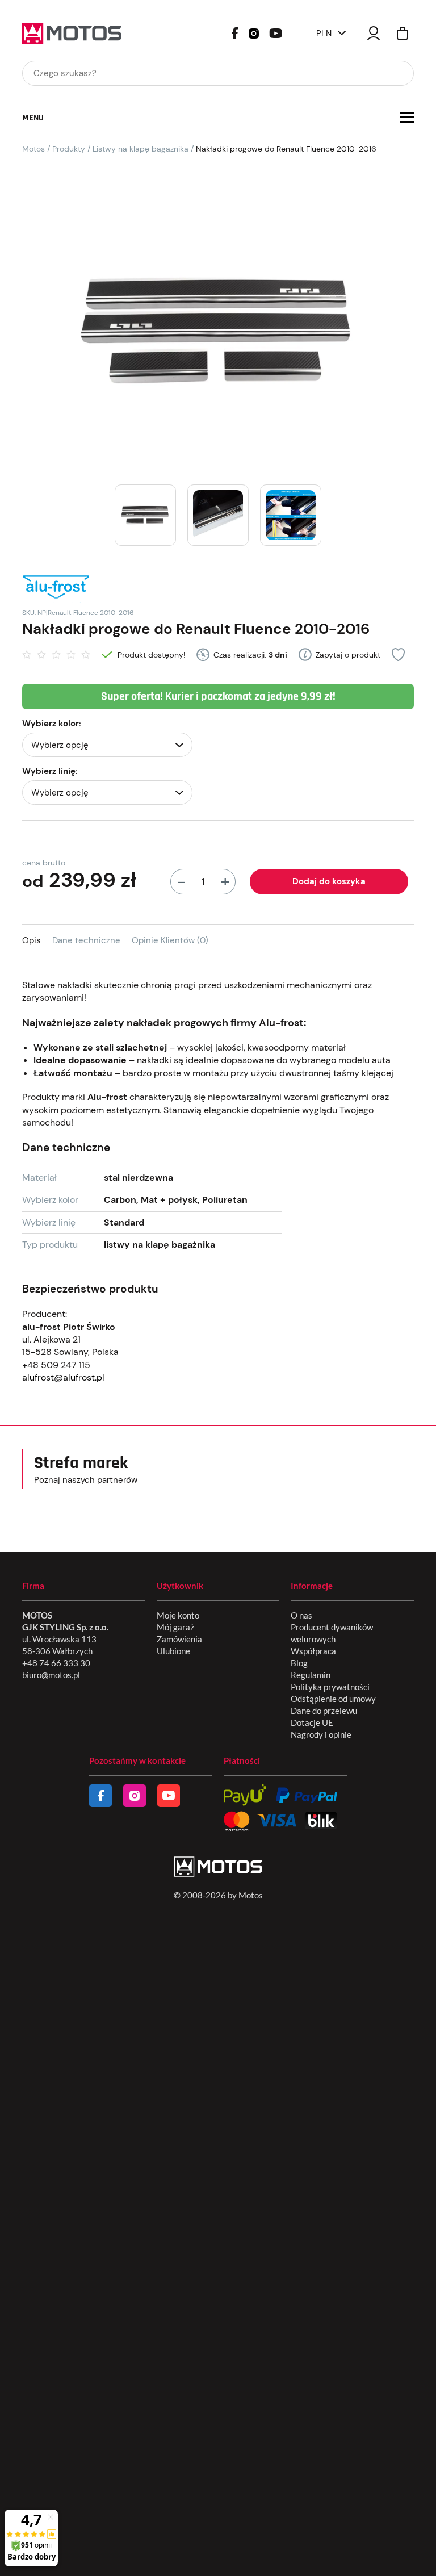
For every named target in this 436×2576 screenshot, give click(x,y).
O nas (301, 1615)
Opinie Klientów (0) (170, 940)
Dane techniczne (86, 940)
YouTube (275, 32)
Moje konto (178, 1615)
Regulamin (311, 1675)
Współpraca (313, 1651)
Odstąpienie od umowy (333, 1699)
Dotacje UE (312, 1722)
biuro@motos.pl (51, 1675)
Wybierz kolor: (52, 724)
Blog (299, 1663)
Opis (32, 940)
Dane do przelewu (324, 1711)
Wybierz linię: (50, 771)
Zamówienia (179, 1639)
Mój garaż (175, 1627)
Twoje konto (374, 33)
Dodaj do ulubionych (398, 655)
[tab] (37, 940)
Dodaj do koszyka (329, 881)
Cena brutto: (45, 863)
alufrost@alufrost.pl (63, 1377)
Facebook (235, 33)
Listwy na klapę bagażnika (141, 149)
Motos (33, 149)
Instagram (254, 32)
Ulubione (173, 1651)
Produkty (69, 149)
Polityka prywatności (330, 1687)
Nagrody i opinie (321, 1734)
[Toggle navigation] (407, 117)
